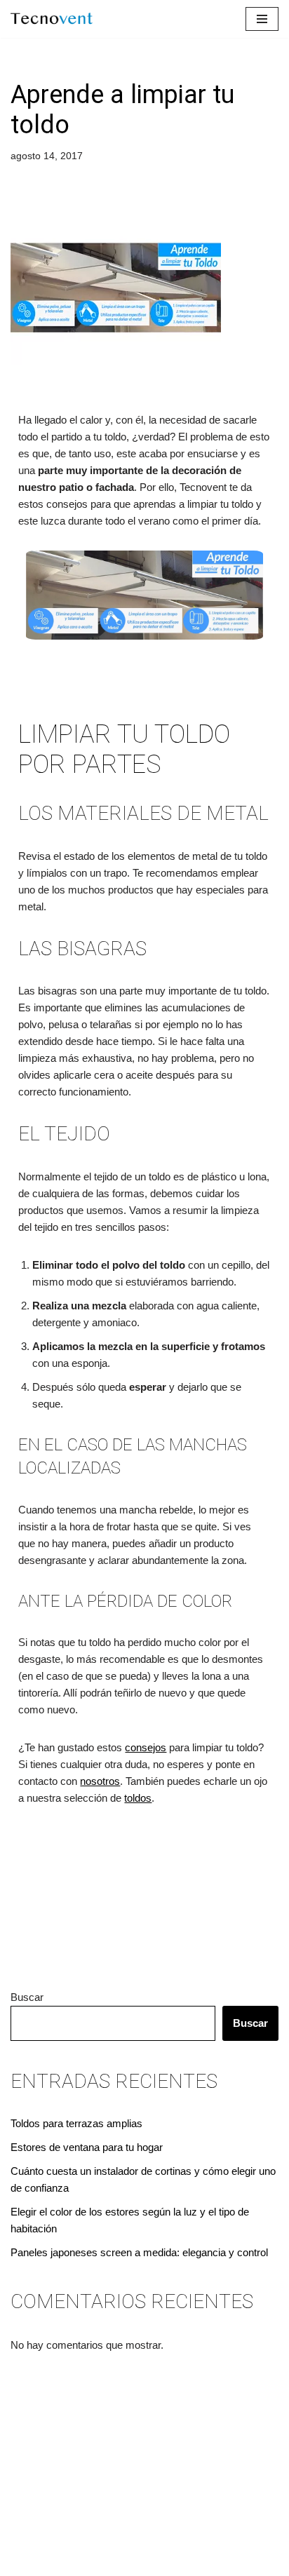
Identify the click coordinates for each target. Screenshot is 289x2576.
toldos (138, 1798)
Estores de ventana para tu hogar (87, 2147)
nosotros (100, 1781)
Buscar (27, 1997)
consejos (146, 1747)
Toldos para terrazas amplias (76, 2123)
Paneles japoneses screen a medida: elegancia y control (139, 2252)
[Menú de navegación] (262, 19)
